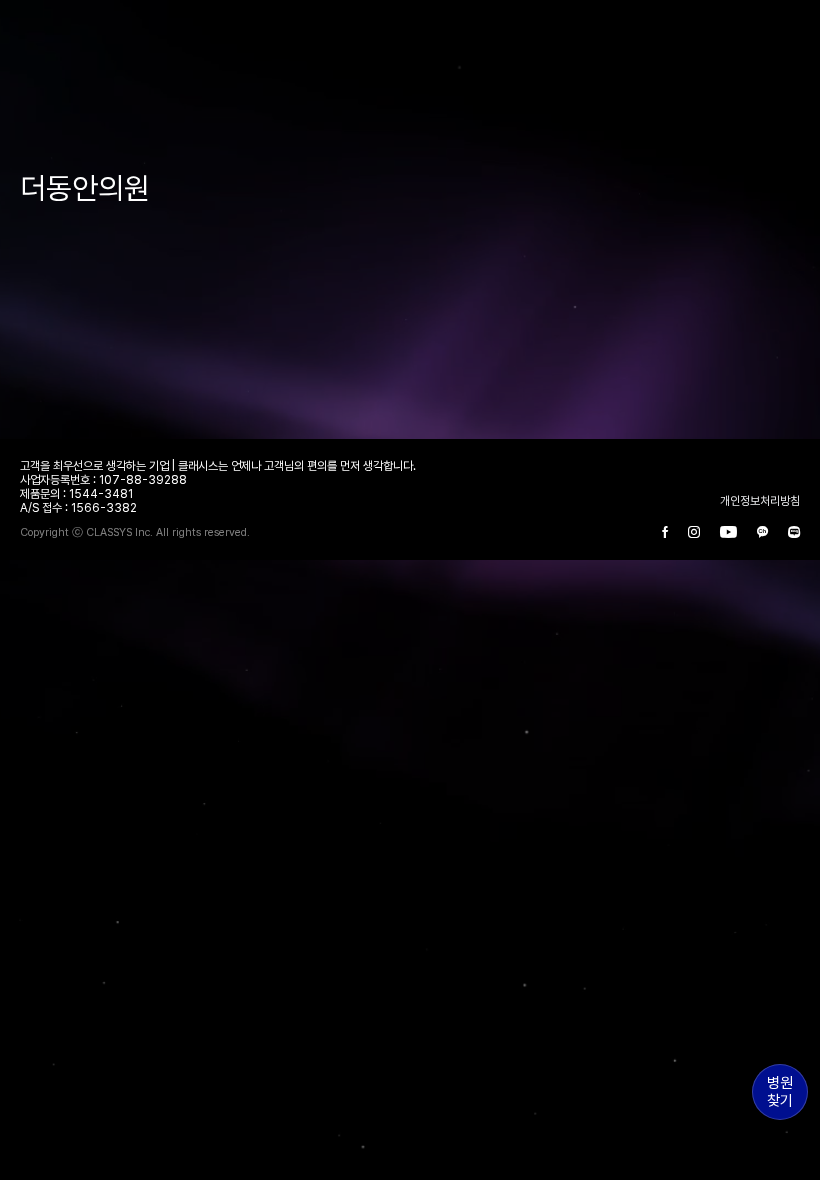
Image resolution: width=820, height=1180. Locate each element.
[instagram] (694, 533)
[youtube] (728, 533)
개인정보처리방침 (760, 501)
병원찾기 (780, 1092)
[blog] (794, 533)
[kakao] (762, 533)
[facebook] (665, 533)
